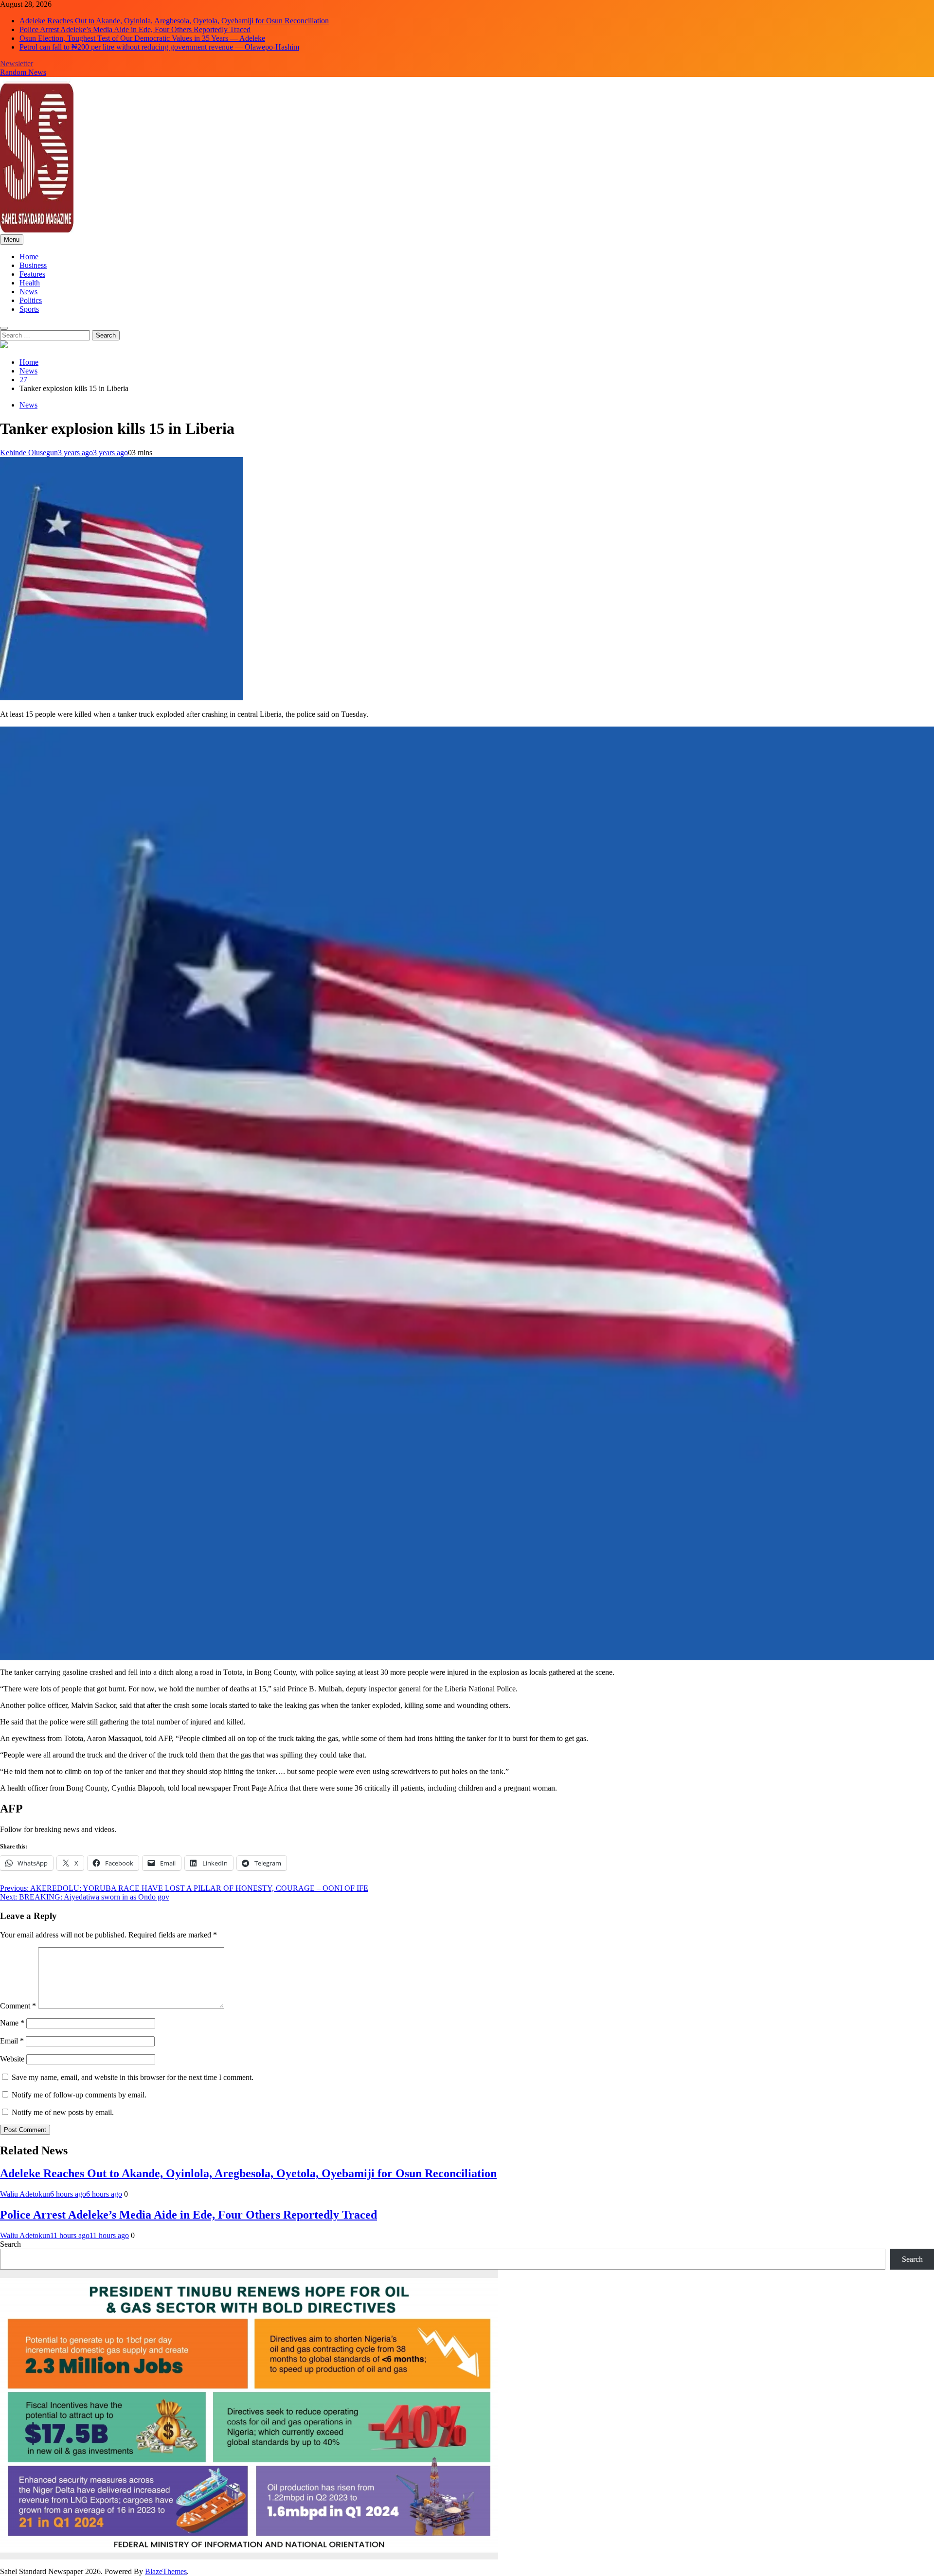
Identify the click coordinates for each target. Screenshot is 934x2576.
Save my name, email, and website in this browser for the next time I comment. (133, 2077)
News (28, 292)
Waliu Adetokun (25, 2194)
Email (12, 2041)
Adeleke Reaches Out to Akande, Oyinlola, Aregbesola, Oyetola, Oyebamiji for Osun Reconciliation (174, 21)
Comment (18, 2006)
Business (33, 265)
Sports (29, 309)
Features (32, 274)
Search (10, 2244)
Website (12, 2059)
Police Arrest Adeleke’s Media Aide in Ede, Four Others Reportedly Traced (135, 29)
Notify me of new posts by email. (63, 2112)
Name (12, 2023)
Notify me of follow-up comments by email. (79, 2095)
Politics (31, 300)
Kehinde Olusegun (29, 453)
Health (30, 283)
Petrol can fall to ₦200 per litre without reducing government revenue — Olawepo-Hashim (159, 47)
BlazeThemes (166, 2571)
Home (29, 257)
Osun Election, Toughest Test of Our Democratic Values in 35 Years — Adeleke (142, 38)
